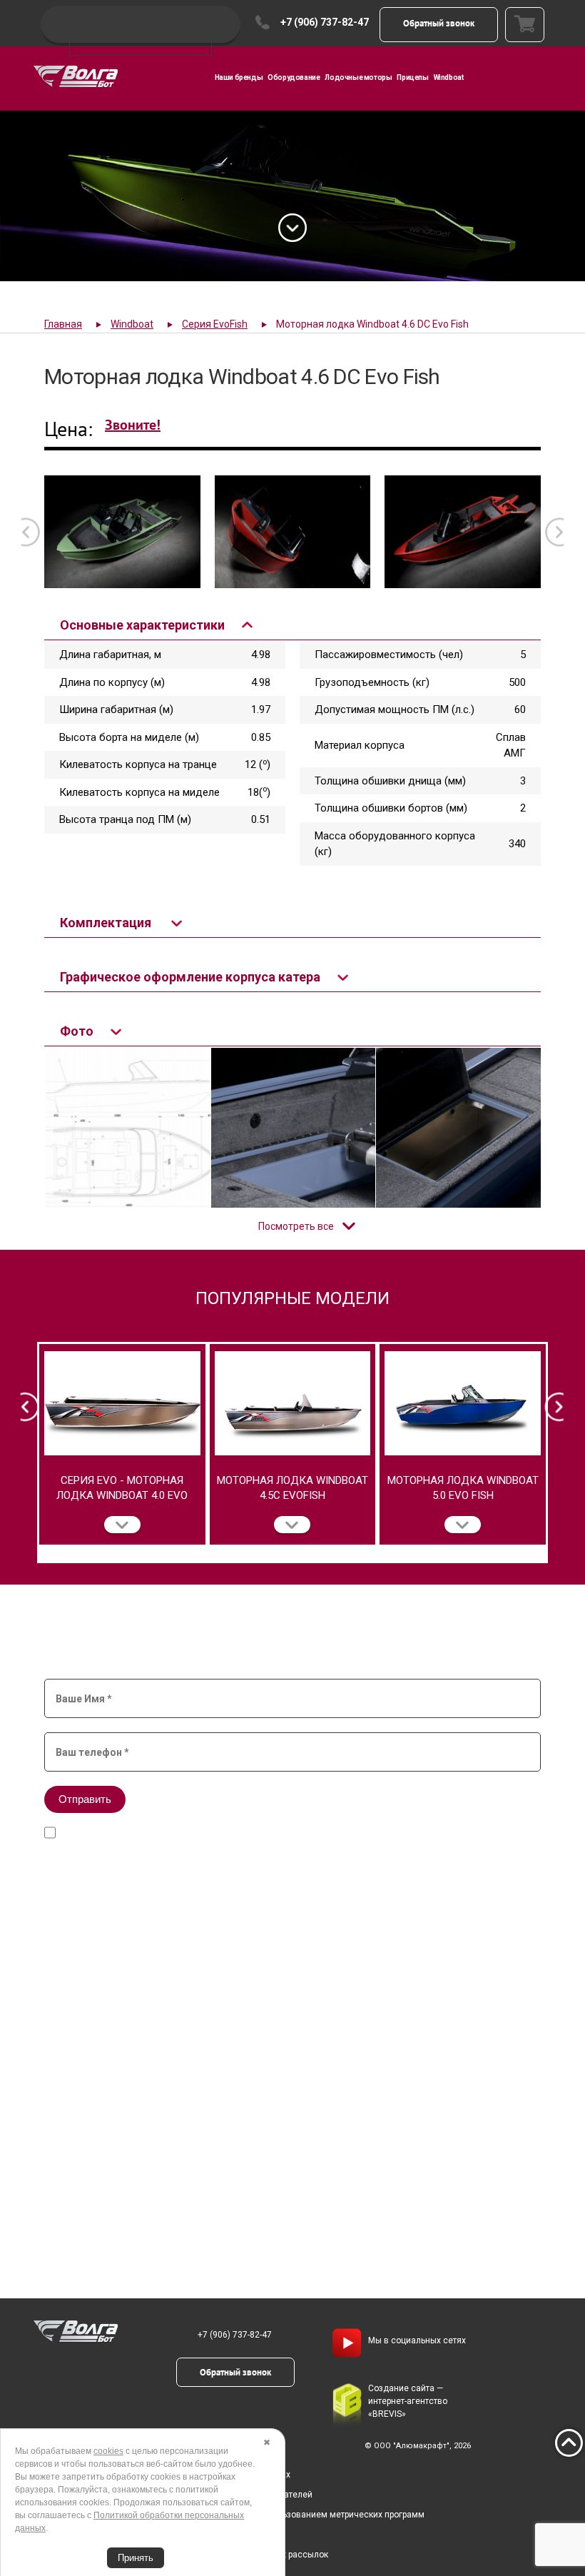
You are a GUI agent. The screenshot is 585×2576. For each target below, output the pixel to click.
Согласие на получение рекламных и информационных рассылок (193, 2555)
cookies (108, 2451)
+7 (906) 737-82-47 (325, 22)
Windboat (449, 77)
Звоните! (133, 425)
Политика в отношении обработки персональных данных (174, 2475)
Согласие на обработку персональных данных (373, 1820)
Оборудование (294, 77)
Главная (63, 324)
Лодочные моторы (358, 77)
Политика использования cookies (127, 2535)
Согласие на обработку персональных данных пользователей (185, 2495)
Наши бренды (239, 77)
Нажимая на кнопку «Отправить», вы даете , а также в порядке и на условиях (282, 1833)
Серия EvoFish (215, 324)
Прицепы (412, 77)
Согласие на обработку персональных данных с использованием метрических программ (241, 2515)
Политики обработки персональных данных (236, 1847)
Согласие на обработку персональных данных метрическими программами (273, 1833)
